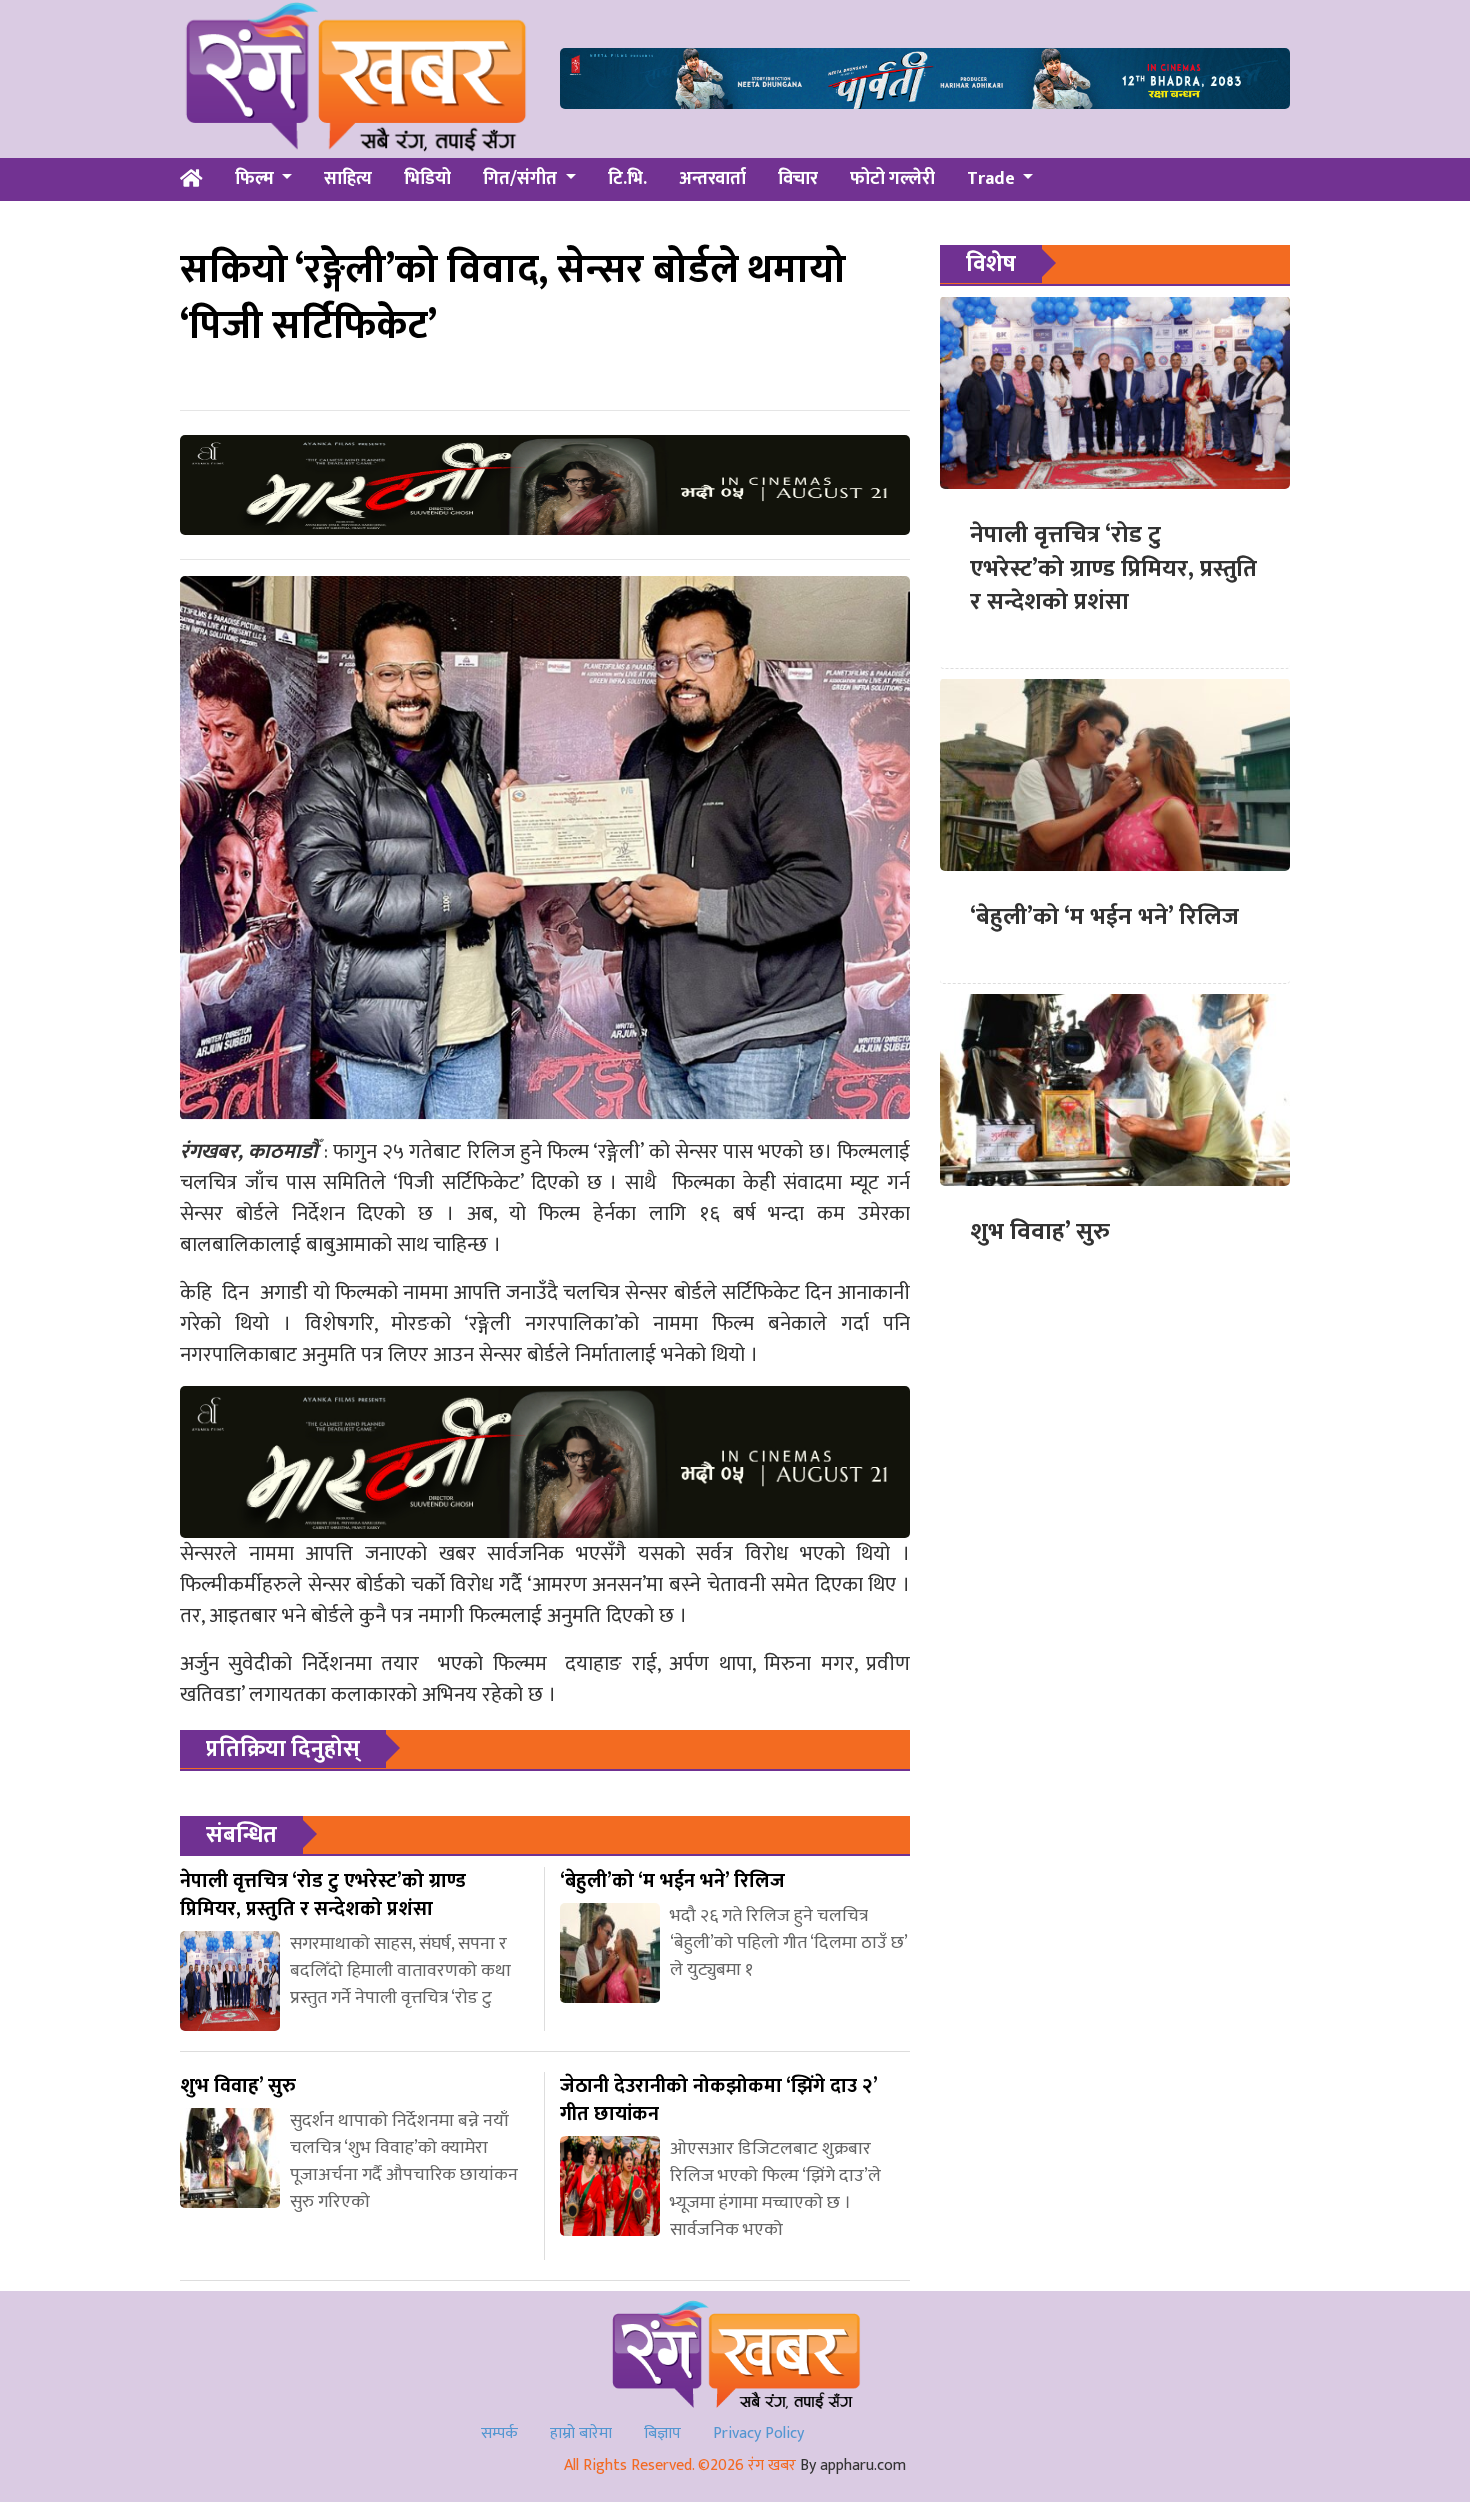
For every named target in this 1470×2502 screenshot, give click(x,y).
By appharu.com (853, 2465)
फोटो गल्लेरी (892, 179)
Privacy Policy (758, 2433)
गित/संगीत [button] (522, 179)
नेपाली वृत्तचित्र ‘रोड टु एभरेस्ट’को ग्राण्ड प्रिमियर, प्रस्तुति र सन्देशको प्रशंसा (1113, 568)
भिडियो (427, 179)
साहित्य (348, 179)
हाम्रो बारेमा (581, 2433)
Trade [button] (993, 179)
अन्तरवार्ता (712, 179)
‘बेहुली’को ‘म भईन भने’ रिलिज (1104, 917)
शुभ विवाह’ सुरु (1040, 1232)
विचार (798, 179)
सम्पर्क (499, 2433)
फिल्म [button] (256, 179)
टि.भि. (627, 179)
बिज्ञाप (662, 2433)
